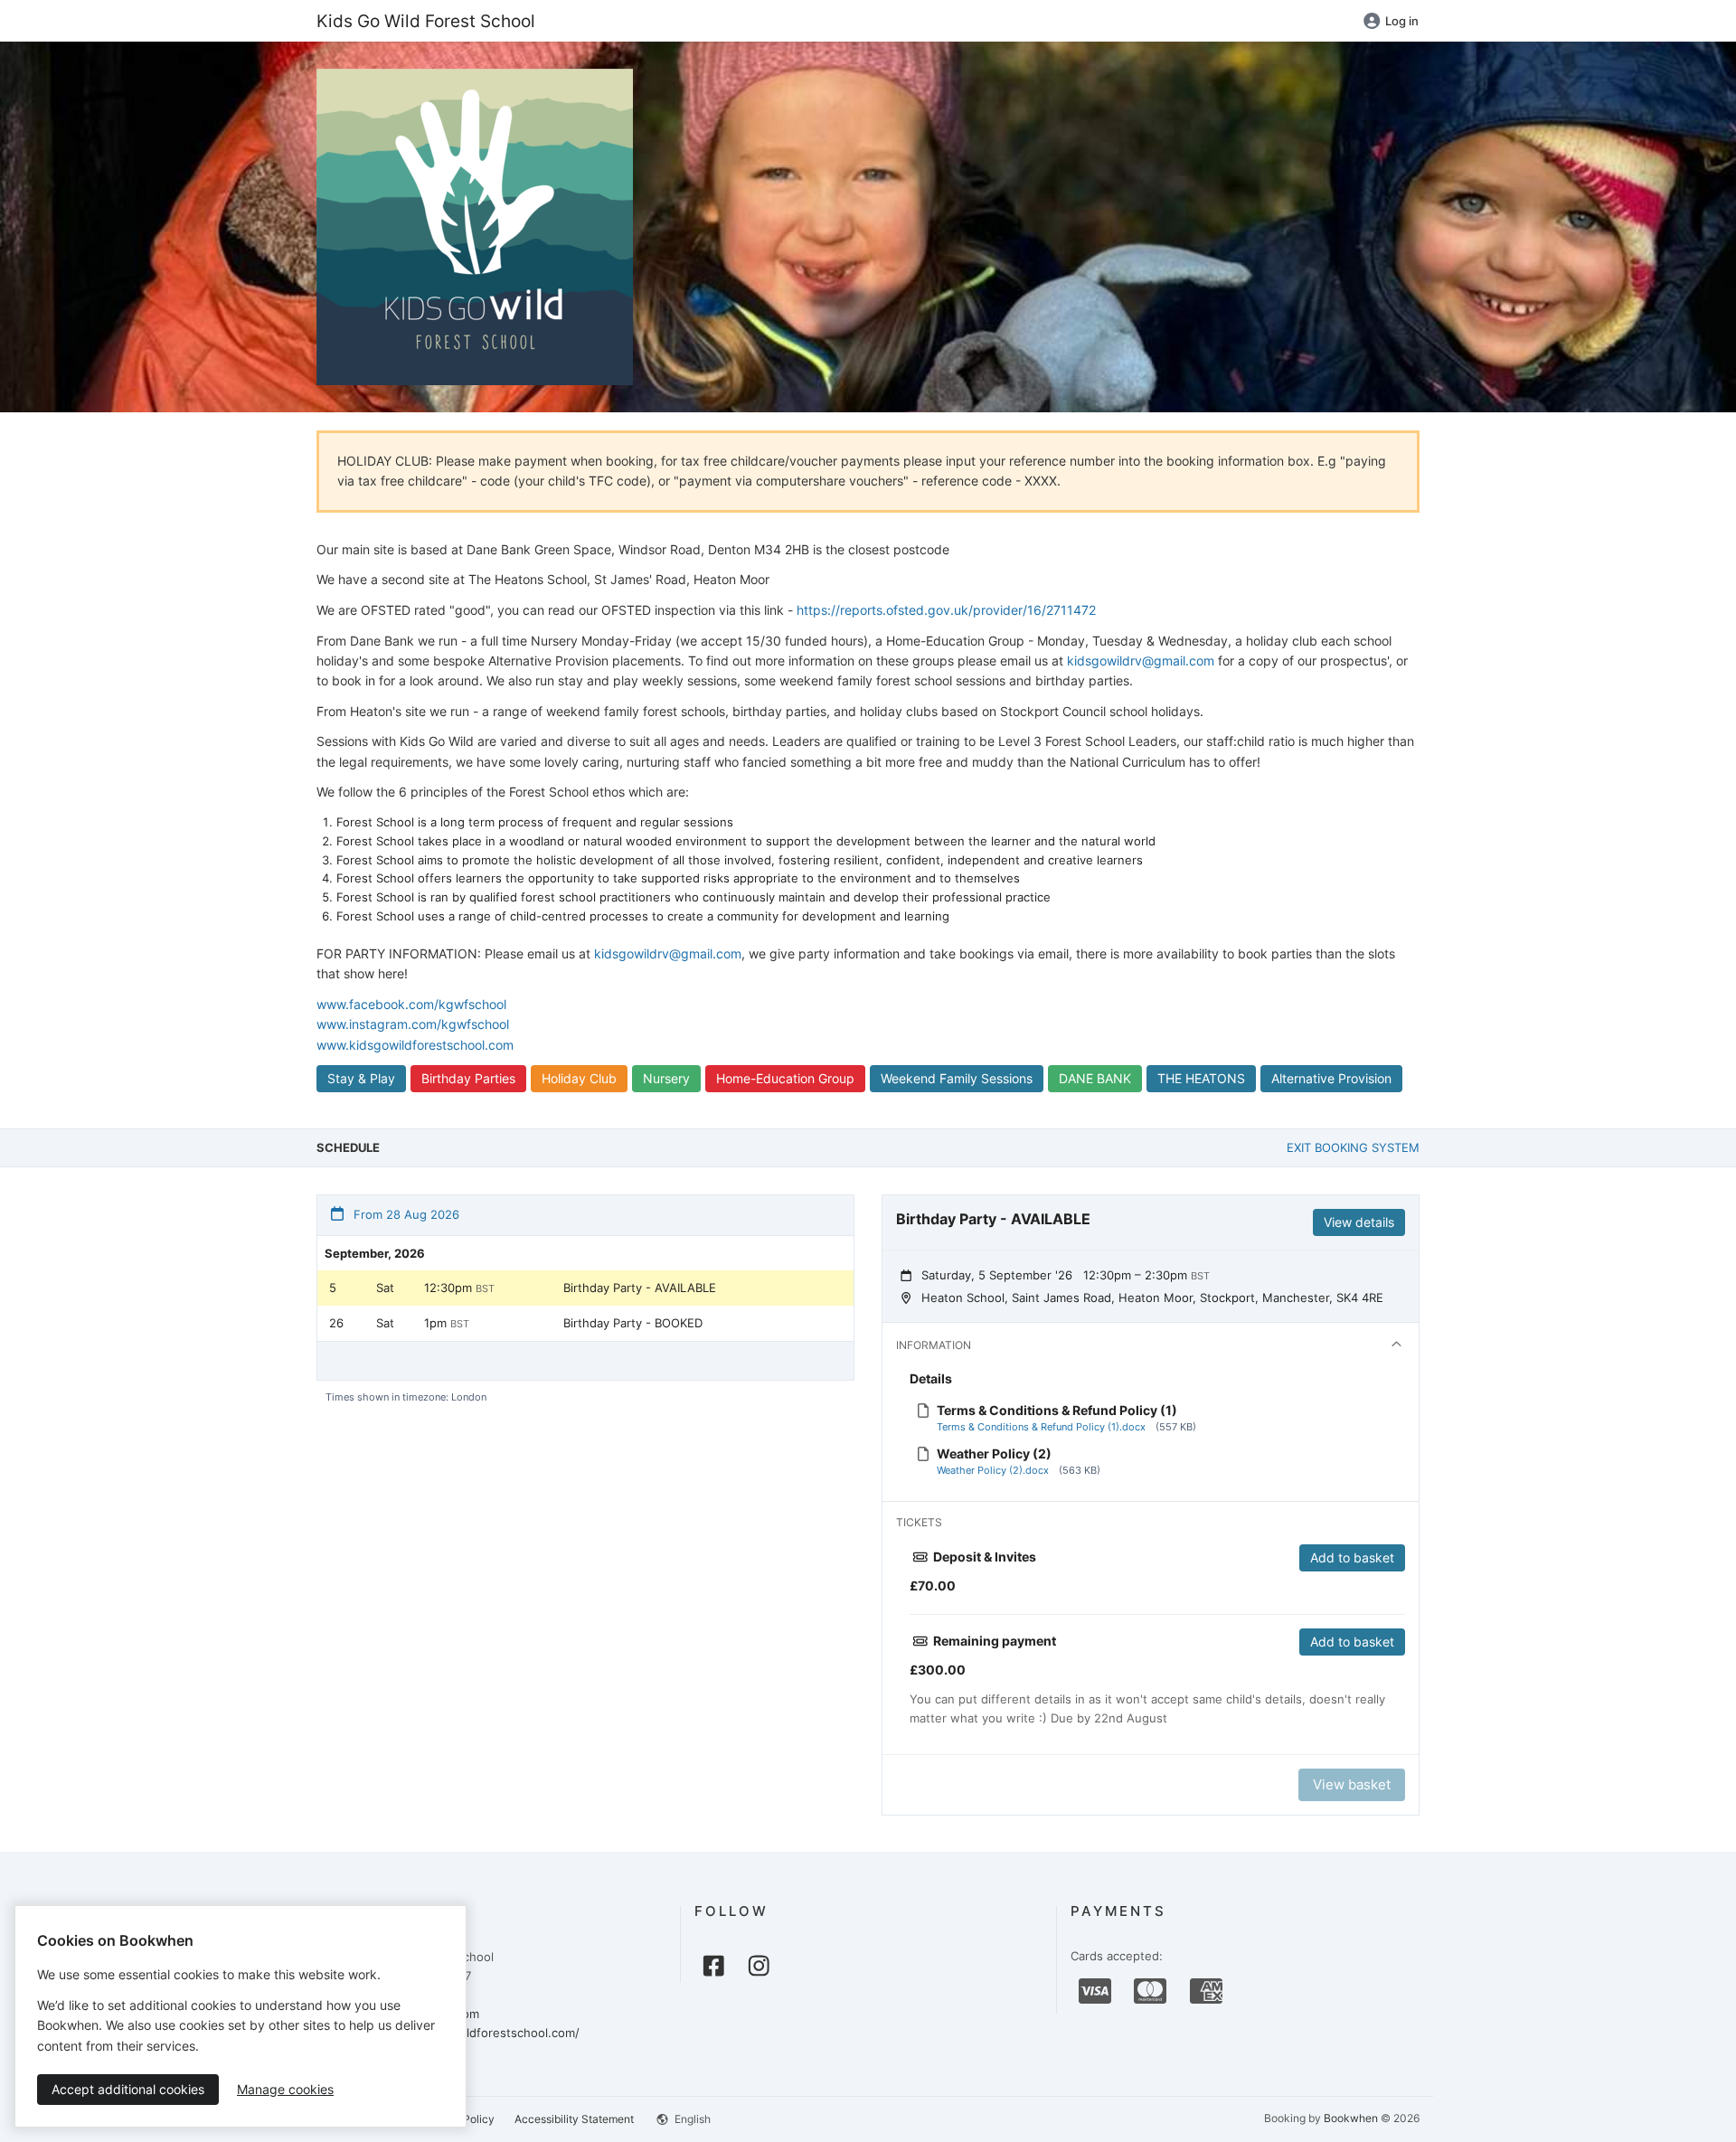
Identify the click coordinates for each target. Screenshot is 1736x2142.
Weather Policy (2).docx (993, 1470)
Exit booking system (1353, 1147)
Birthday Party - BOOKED (633, 1323)
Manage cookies (285, 2089)
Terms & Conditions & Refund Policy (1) (1057, 1410)
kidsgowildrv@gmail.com (1141, 661)
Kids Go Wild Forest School (426, 21)
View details (1359, 1222)
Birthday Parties (468, 1078)
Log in (1402, 21)
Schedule (348, 1147)
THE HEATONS (1201, 1078)
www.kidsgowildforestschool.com (415, 1045)
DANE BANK (1095, 1078)
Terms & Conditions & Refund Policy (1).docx (1041, 1427)
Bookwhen (1351, 2118)
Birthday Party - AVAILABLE (640, 1288)
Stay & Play (361, 1078)
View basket (1352, 1784)
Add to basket (1352, 1557)
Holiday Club (579, 1078)
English (691, 2119)
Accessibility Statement (574, 2119)
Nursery (666, 1078)
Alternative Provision (1331, 1078)
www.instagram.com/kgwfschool (413, 1024)
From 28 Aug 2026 (405, 1214)
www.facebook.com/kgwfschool (411, 1004)
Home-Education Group (785, 1078)
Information (934, 1345)
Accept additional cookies (128, 2089)
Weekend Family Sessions (957, 1078)
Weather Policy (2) (994, 1453)
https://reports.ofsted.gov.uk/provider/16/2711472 (946, 610)
